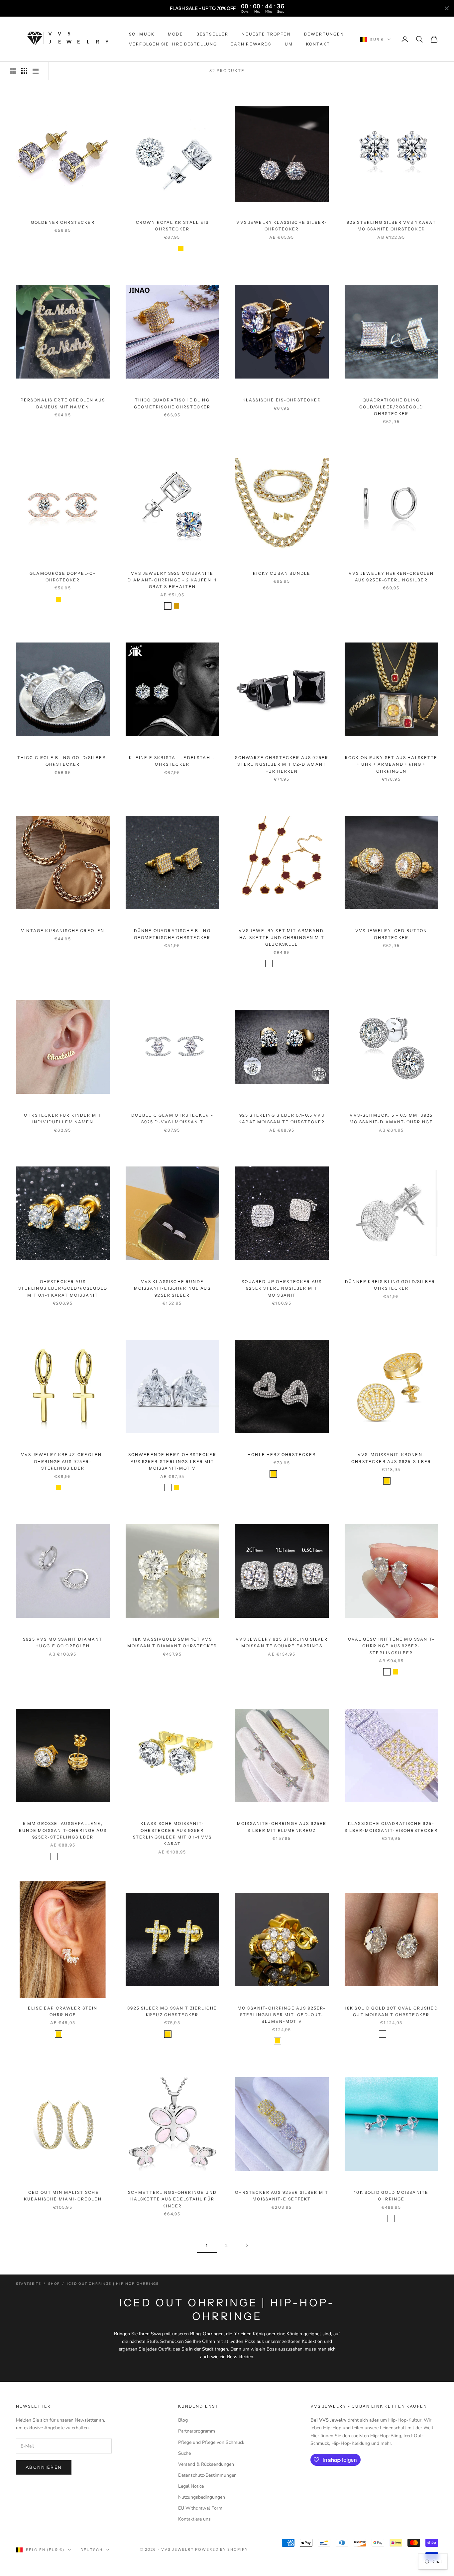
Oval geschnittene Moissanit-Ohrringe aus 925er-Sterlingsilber (391, 1646)
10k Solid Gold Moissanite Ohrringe (391, 2196)
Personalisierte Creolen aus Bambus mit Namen (63, 403)
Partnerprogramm (197, 2431)
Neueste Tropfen (266, 34)
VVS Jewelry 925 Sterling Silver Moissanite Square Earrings (282, 1642)
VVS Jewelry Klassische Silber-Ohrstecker (282, 226)
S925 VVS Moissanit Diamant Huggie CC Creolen (63, 1642)
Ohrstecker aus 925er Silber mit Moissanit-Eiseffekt (282, 2196)
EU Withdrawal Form (200, 2508)
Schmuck (142, 34)
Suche (184, 2453)
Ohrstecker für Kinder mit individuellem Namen (63, 1118)
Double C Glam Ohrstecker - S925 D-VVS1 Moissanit (172, 1118)
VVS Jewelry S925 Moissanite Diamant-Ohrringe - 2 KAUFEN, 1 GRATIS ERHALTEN (172, 580)
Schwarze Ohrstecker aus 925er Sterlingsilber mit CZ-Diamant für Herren (282, 764)
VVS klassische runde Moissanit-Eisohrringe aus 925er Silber (172, 1288)
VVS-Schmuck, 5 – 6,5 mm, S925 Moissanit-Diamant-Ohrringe (391, 1118)
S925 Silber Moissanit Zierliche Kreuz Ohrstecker (172, 2011)
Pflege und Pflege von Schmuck (211, 2442)
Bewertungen (324, 34)
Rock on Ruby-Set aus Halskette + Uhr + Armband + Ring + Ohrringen (391, 764)
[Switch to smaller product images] (24, 71)
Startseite (29, 2284)
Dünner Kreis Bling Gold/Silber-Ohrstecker (391, 1285)
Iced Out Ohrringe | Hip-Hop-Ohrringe (113, 2284)
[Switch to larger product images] (13, 71)
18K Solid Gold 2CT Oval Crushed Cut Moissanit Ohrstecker (391, 2011)
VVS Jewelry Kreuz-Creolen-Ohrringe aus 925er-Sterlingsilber (63, 1461)
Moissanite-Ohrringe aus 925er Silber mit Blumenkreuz (282, 1827)
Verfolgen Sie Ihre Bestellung (173, 44)
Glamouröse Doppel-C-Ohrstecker (63, 577)
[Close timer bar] (447, 8)
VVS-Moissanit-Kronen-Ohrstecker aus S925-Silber (391, 1458)
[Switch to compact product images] (36, 71)
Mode (175, 34)
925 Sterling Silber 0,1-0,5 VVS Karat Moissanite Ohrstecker (282, 1118)
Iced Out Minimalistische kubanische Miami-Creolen (63, 2196)
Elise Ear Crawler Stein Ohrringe (63, 2011)
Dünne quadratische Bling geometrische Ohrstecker (172, 934)
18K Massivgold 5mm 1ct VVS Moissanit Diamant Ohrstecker (172, 1642)
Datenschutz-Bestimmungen (207, 2475)
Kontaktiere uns (194, 2519)
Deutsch (92, 2550)
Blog (183, 2420)
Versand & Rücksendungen (206, 2464)
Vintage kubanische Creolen (63, 931)
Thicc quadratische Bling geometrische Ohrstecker (172, 403)
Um (289, 44)
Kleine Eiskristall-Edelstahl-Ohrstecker (172, 761)
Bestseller (213, 34)
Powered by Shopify (222, 2549)
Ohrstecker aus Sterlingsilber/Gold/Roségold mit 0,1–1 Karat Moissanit (63, 1288)
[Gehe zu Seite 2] (247, 2245)
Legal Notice (191, 2486)
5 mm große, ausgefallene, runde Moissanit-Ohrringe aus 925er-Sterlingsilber (63, 1830)
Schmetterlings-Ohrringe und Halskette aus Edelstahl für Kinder (172, 2199)
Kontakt (318, 44)
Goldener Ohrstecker (63, 222)
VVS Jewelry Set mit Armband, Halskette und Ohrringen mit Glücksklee (282, 937)
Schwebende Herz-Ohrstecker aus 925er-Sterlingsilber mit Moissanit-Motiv (172, 1461)
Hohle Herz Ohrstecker (282, 1455)
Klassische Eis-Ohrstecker (282, 400)
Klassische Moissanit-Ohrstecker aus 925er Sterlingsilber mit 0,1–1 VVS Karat (172, 1834)
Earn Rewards (251, 44)
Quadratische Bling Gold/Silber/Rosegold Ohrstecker (391, 407)
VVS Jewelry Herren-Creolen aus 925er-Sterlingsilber (391, 577)
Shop (54, 2284)
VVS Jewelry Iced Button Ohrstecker (391, 934)
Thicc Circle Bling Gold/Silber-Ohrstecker (63, 761)
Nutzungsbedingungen (202, 2497)
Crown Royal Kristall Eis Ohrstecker (172, 226)
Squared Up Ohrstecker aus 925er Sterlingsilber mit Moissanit (282, 1288)
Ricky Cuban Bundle (282, 573)
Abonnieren (44, 2467)
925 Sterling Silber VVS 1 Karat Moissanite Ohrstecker (391, 226)
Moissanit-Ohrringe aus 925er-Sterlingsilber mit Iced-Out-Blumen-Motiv (282, 2015)
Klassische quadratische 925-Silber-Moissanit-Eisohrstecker (391, 1827)
